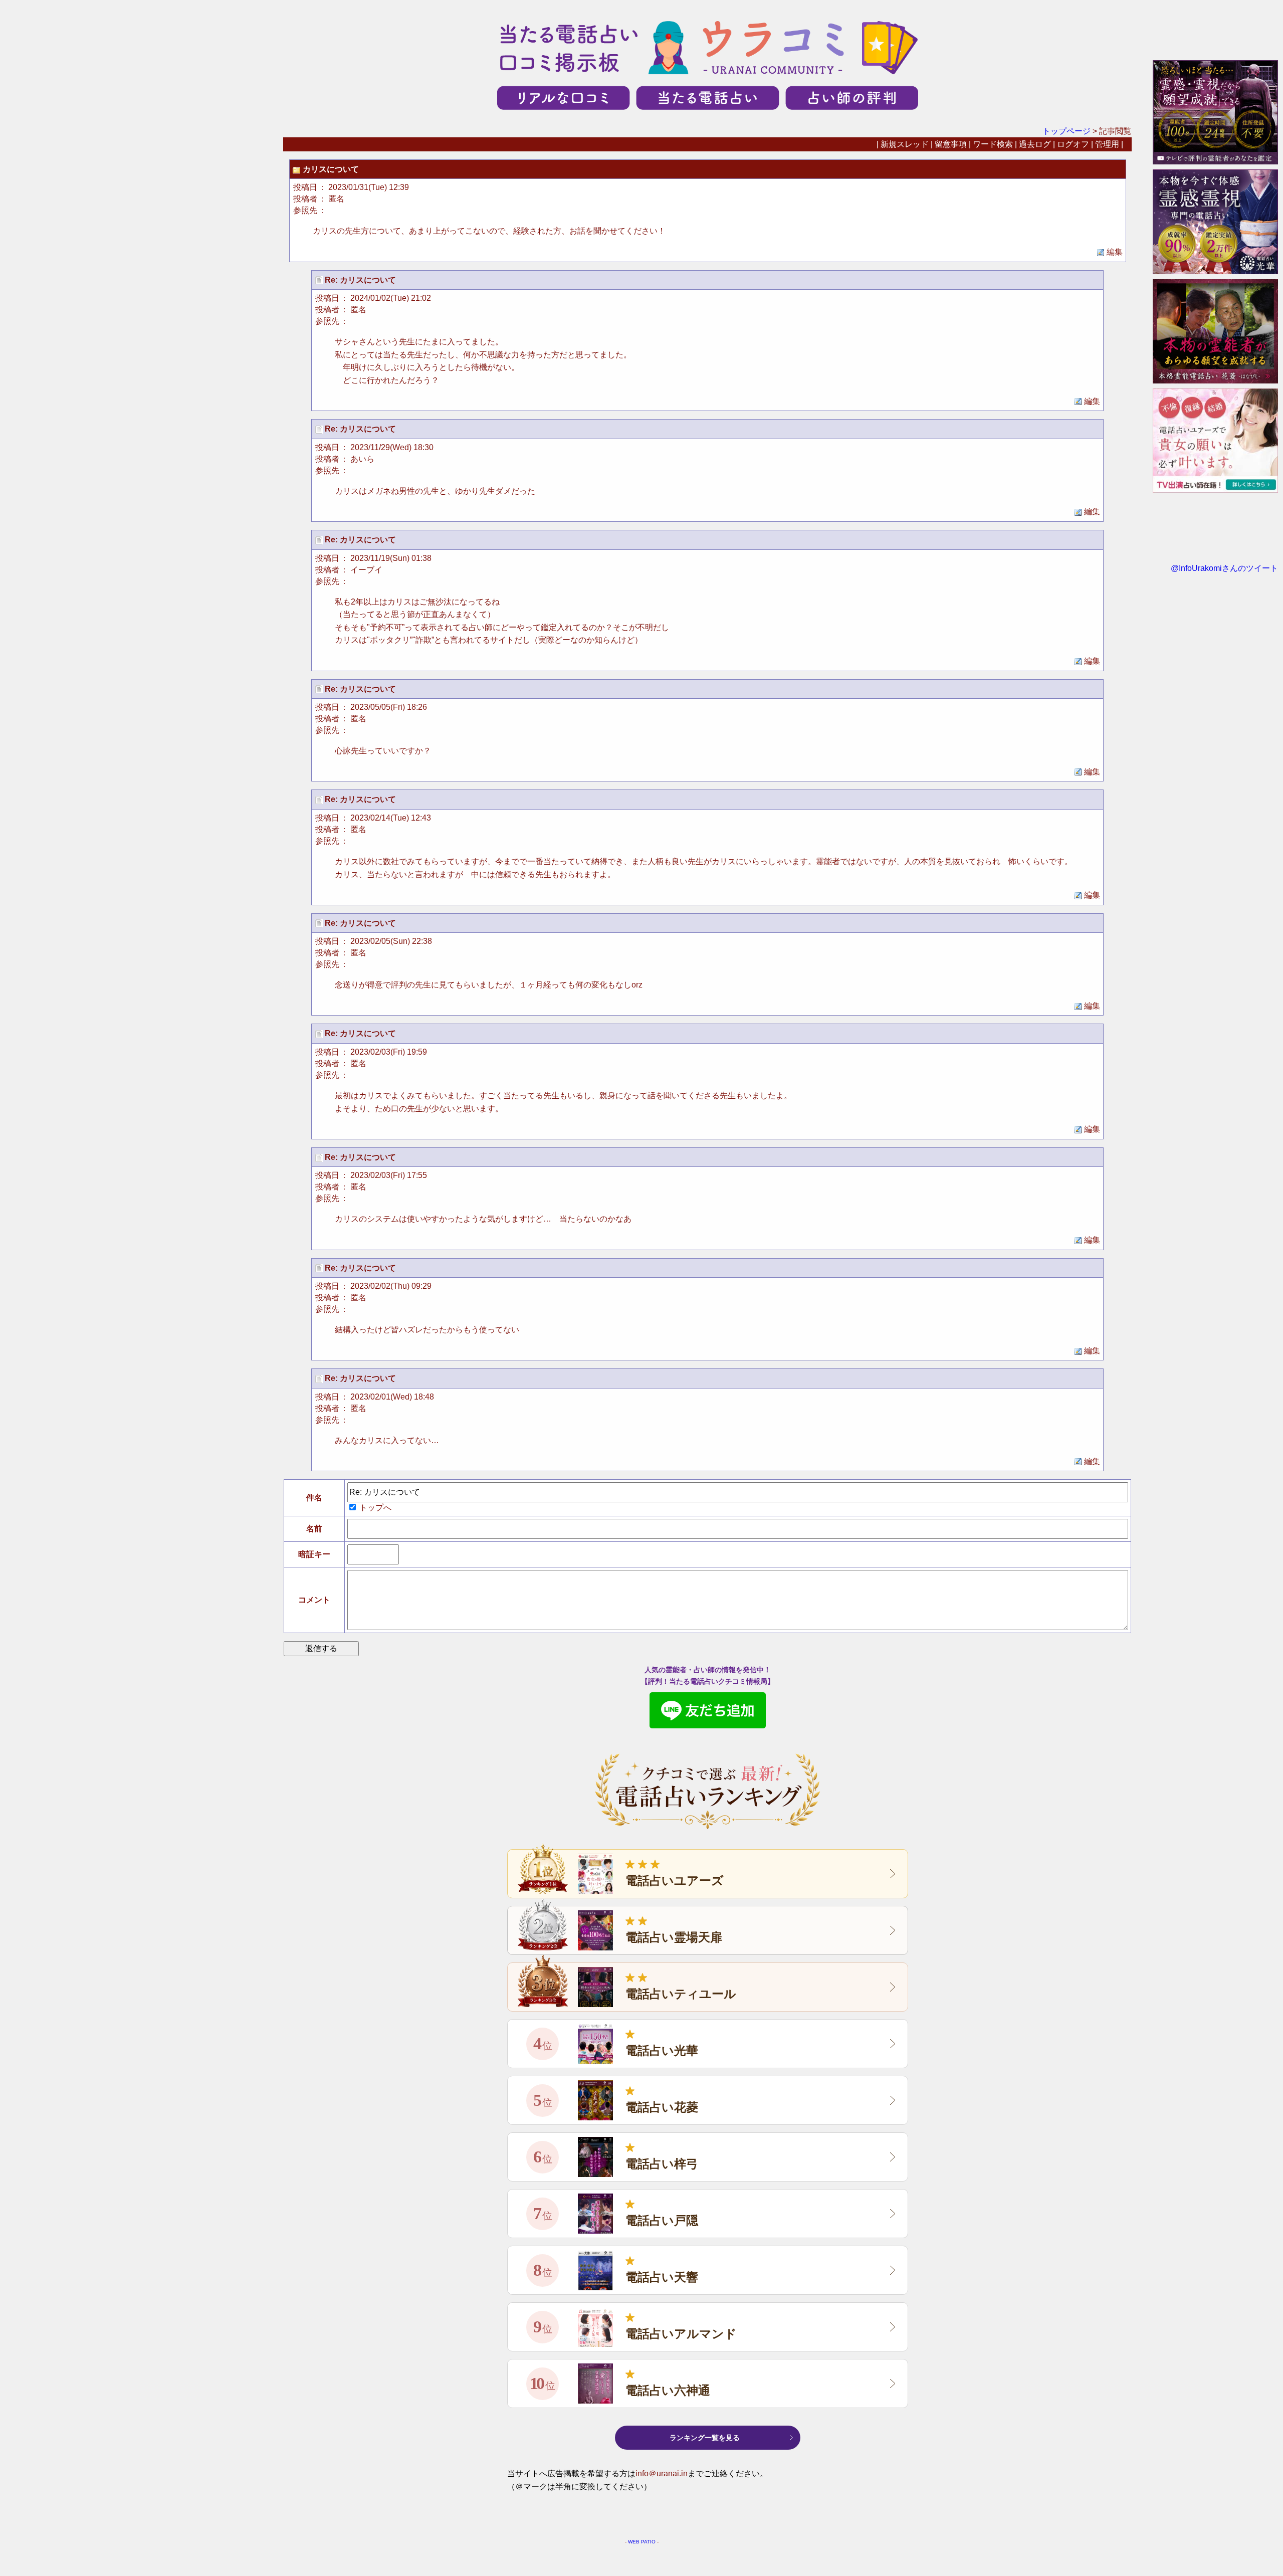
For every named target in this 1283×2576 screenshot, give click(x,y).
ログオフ (1073, 144)
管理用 (1107, 144)
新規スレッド (905, 144)
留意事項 (951, 144)
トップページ (1066, 131)
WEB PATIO (642, 2542)
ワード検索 (993, 144)
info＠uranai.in (662, 2473)
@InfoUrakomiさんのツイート (1224, 568)
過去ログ (1035, 144)
